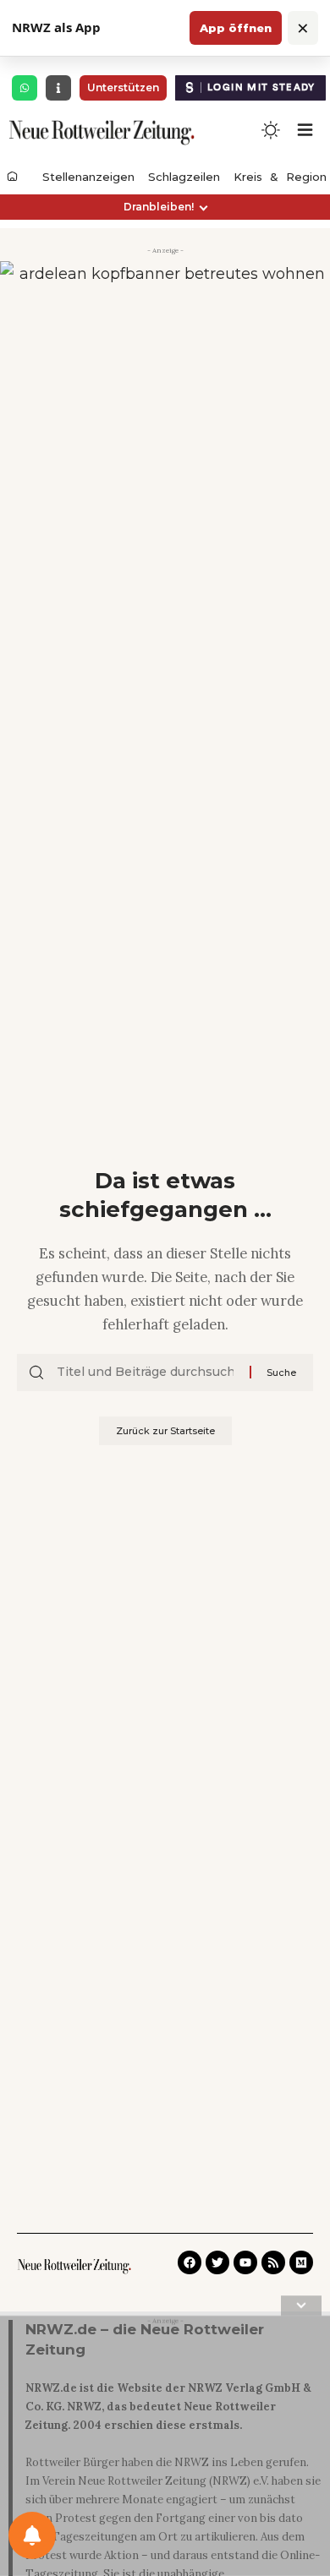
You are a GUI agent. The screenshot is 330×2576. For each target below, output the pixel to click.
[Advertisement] (165, 2449)
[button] (165, 207)
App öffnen (236, 28)
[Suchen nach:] (147, 1373)
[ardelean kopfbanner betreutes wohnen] (165, 314)
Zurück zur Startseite (165, 1431)
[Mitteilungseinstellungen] (32, 2535)
